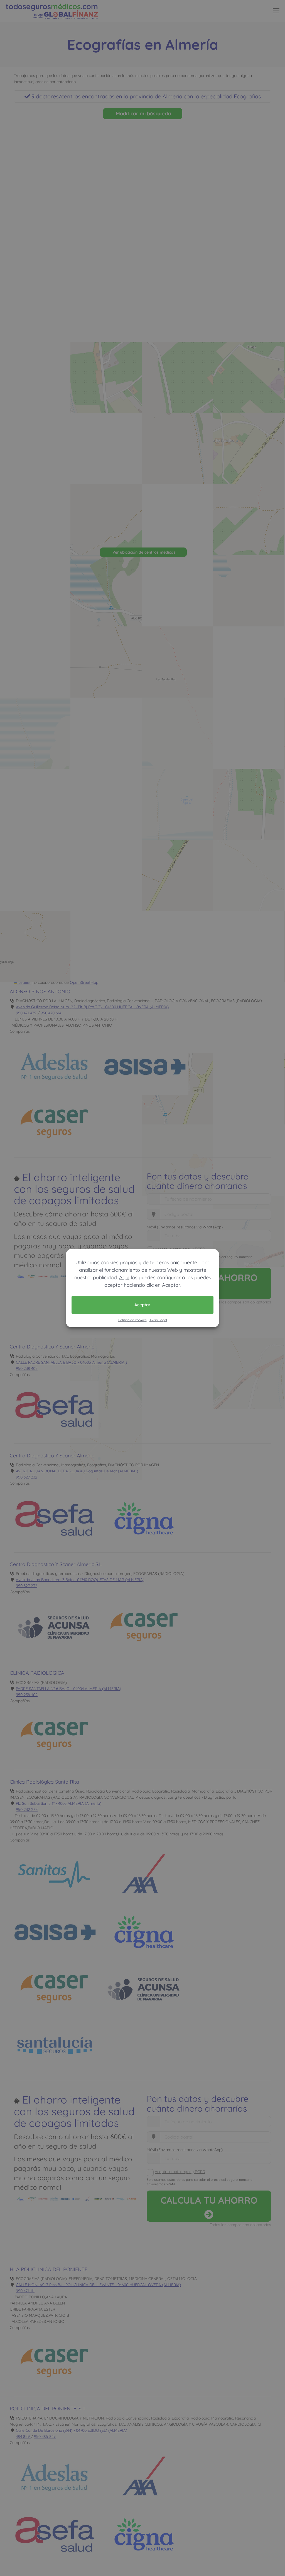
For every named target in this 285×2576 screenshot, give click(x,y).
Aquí (124, 1277)
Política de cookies (132, 1320)
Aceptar (142, 1305)
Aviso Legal (158, 1320)
